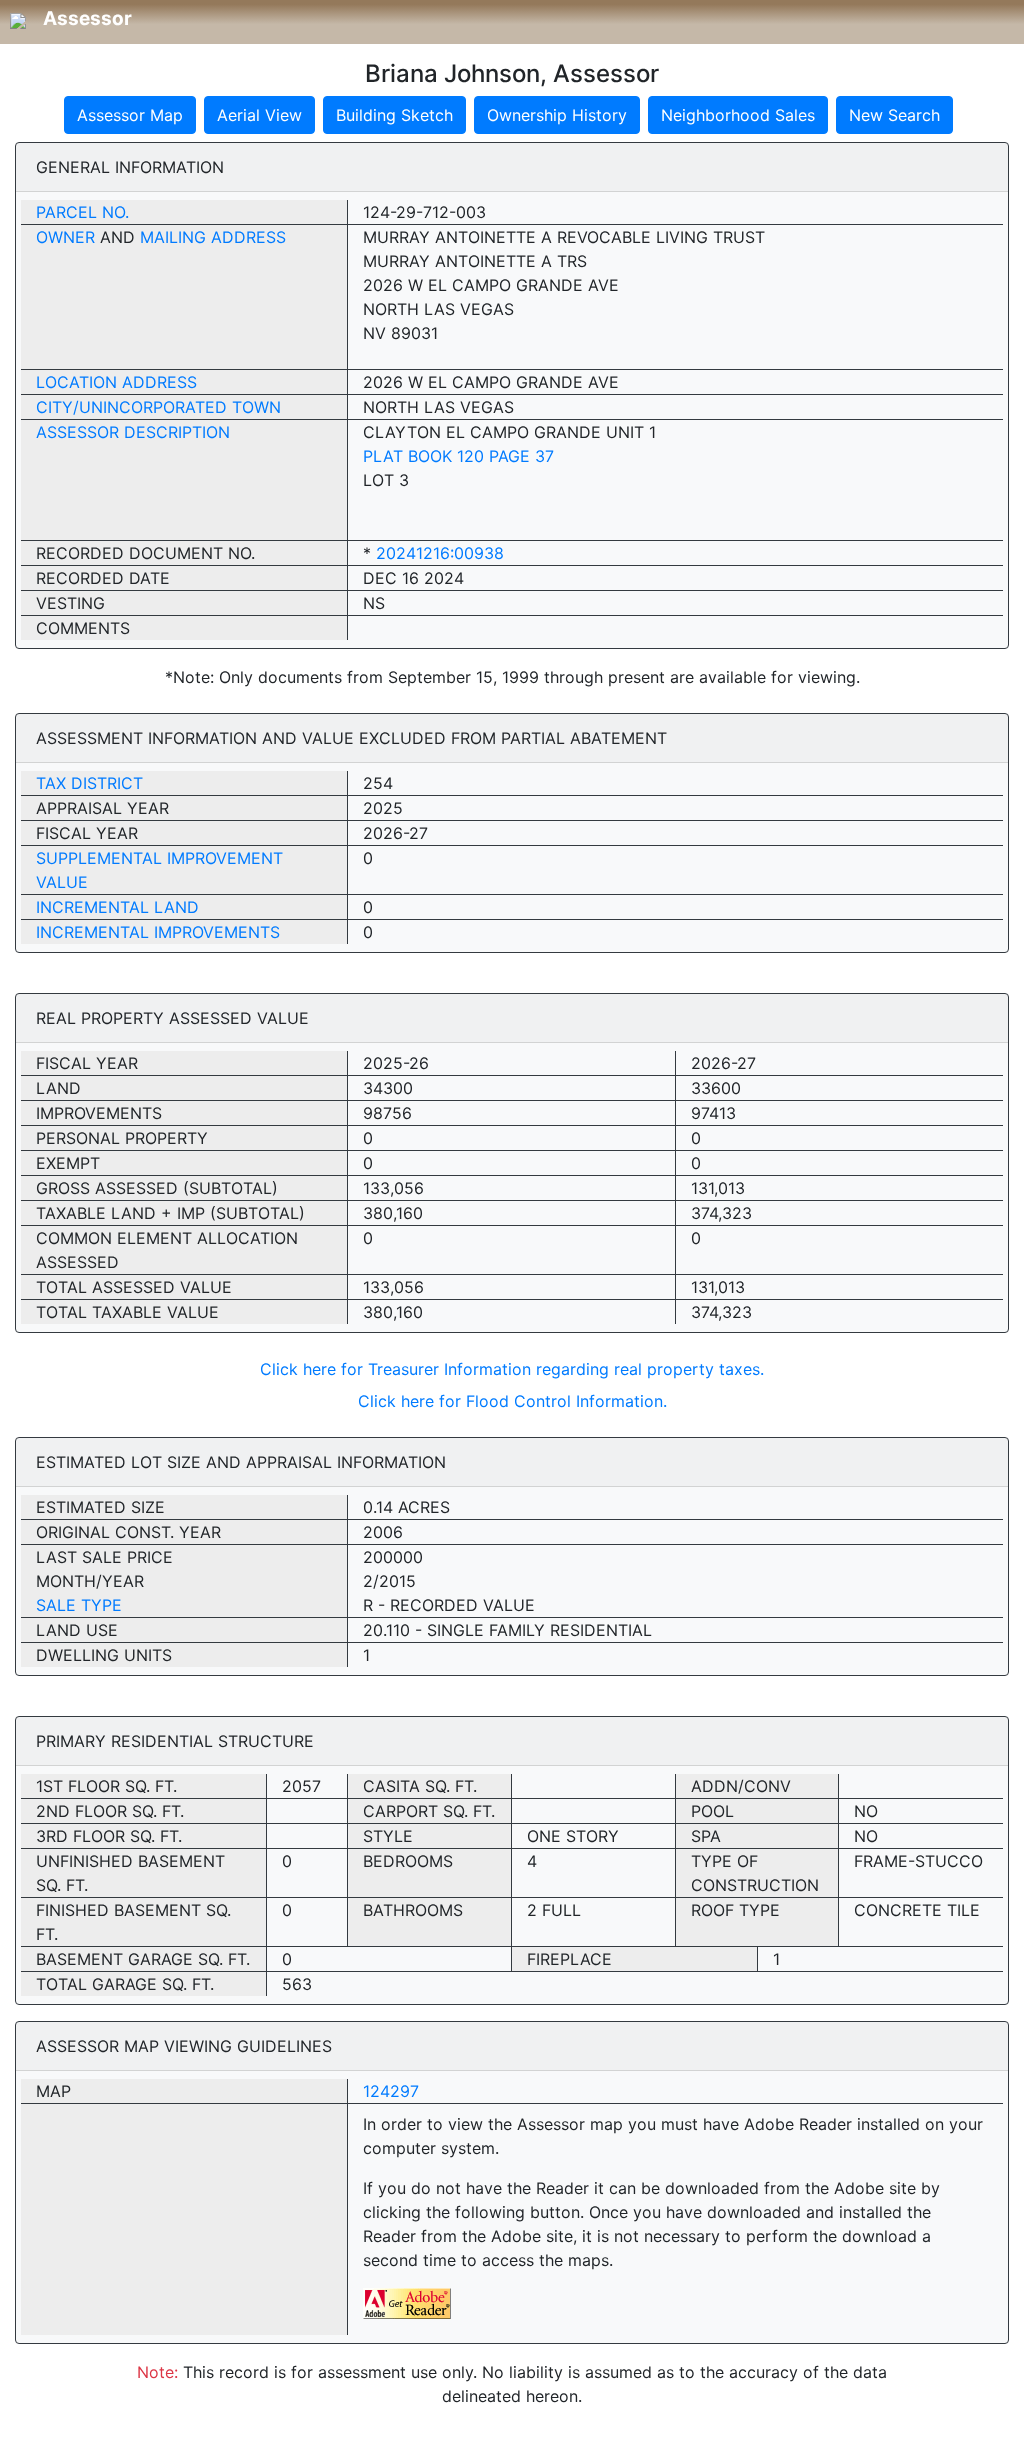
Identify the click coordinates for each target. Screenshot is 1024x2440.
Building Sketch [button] (394, 115)
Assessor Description (133, 432)
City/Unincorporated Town (158, 407)
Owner (65, 237)
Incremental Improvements (158, 932)
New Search (894, 115)
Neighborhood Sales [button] (738, 115)
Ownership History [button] (557, 115)
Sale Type (79, 1605)
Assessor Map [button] (130, 115)
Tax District (89, 783)
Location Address (116, 382)
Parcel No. (82, 212)
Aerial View (259, 115)
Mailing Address (213, 237)
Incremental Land (117, 907)
